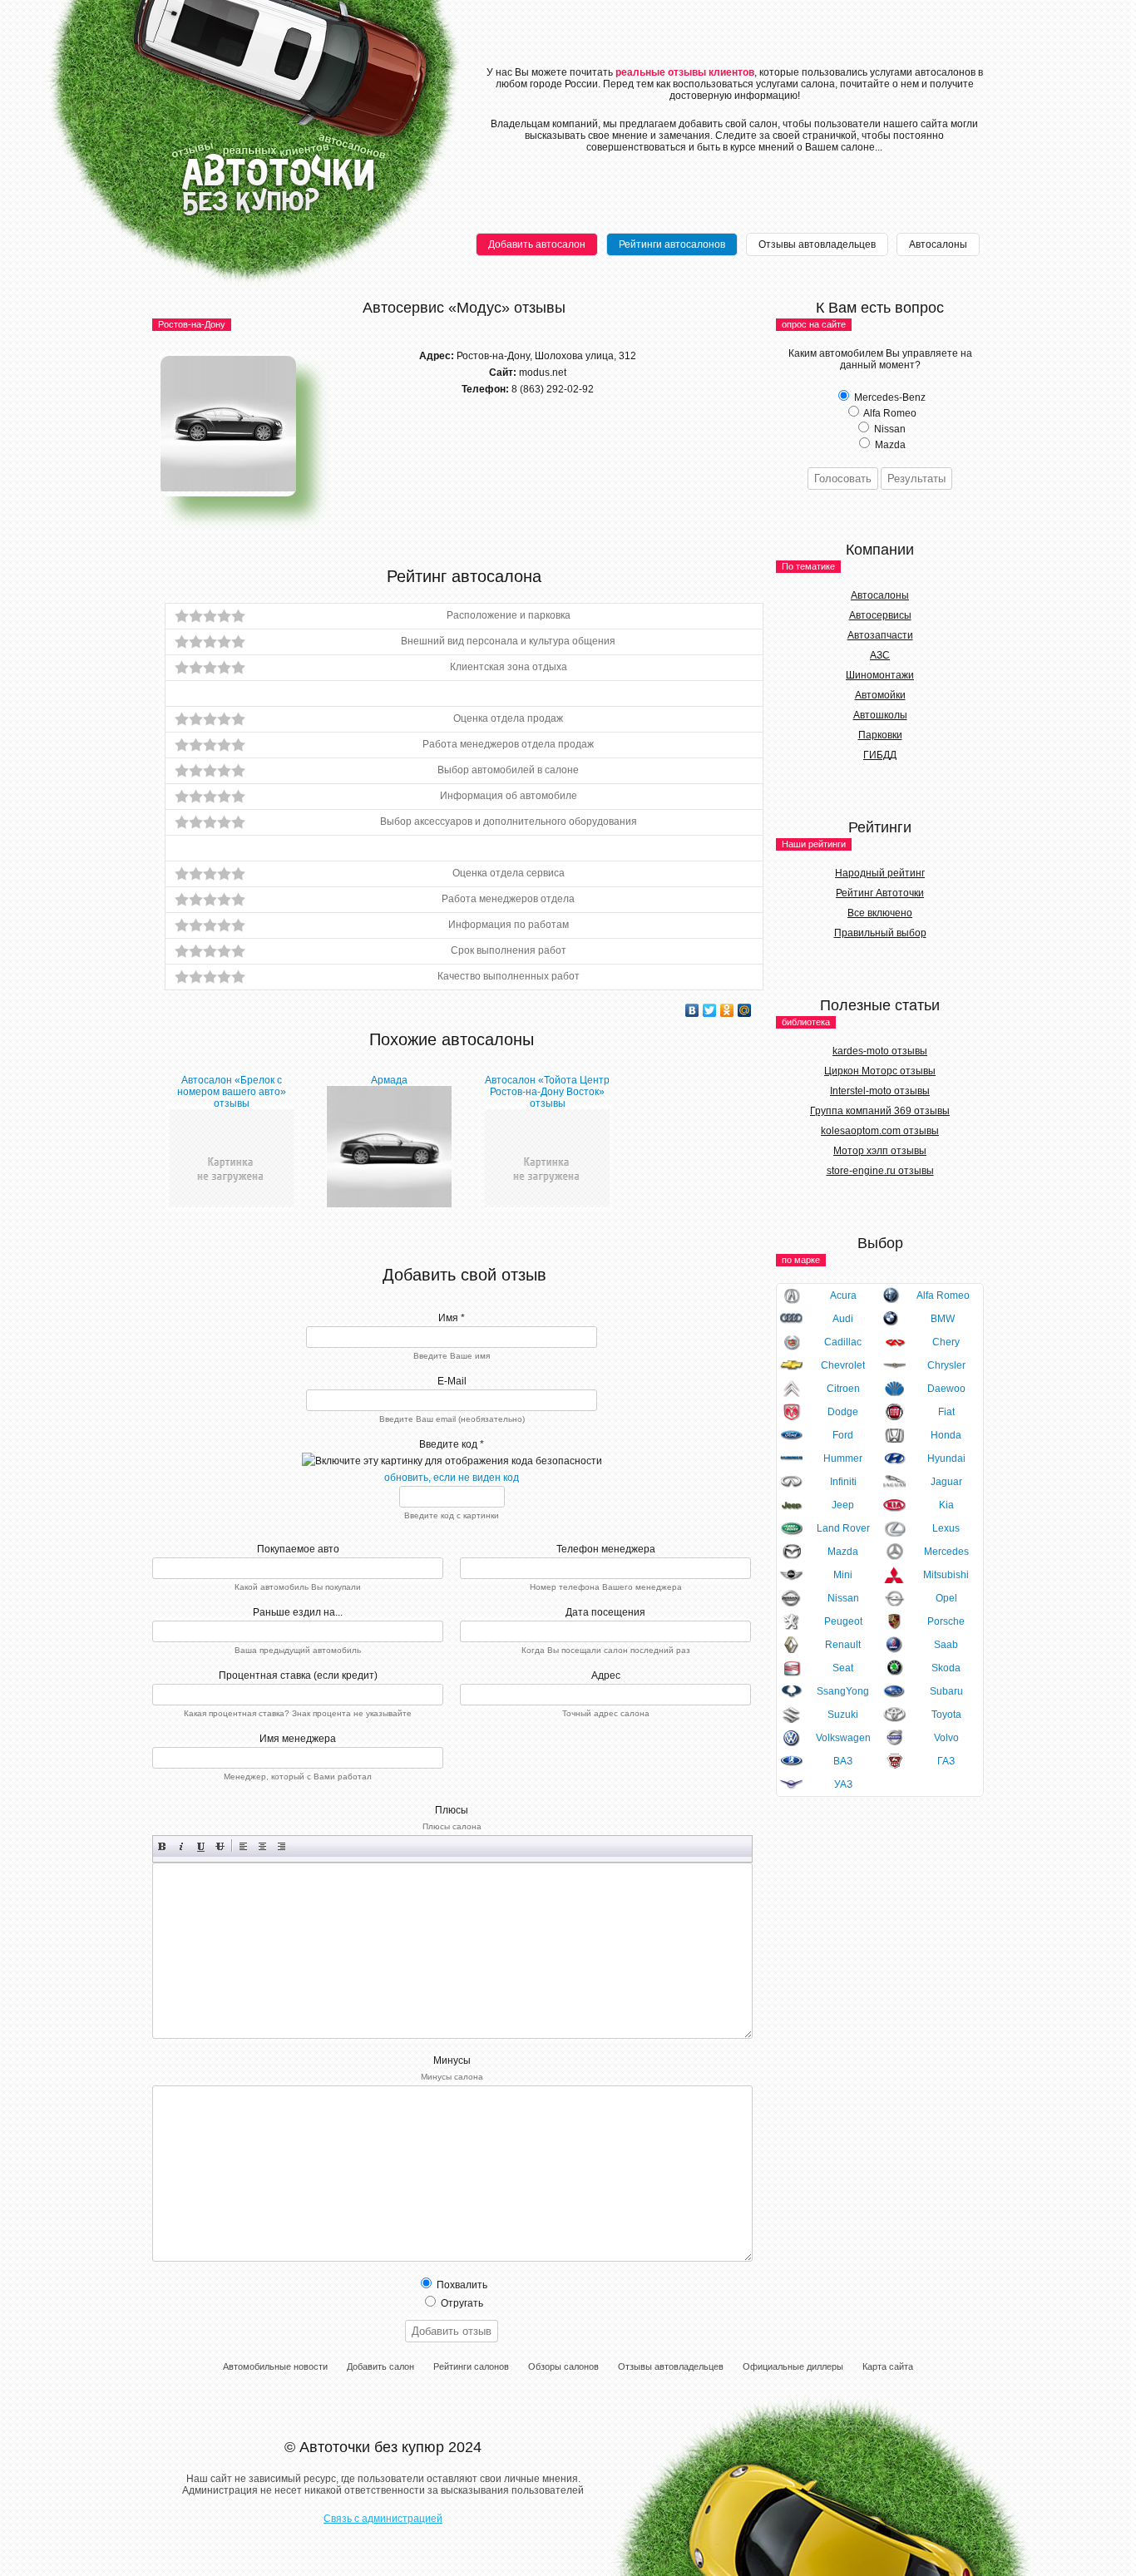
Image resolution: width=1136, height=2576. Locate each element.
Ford (843, 1435)
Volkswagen (843, 1738)
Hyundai (946, 1458)
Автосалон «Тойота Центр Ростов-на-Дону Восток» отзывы (547, 1092)
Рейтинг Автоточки (880, 893)
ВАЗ (843, 1761)
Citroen (843, 1389)
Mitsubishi (946, 1575)
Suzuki (843, 1715)
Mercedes (946, 1552)
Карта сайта (888, 2366)
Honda (946, 1435)
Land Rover (843, 1528)
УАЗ (843, 1784)
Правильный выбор (880, 933)
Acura (843, 1295)
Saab (946, 1645)
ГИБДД (880, 755)
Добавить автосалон (537, 244)
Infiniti (843, 1482)
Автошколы (880, 715)
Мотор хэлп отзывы (880, 1151)
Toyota (946, 1715)
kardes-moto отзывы (880, 1051)
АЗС (880, 655)
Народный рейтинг (880, 873)
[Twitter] (710, 1010)
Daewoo (946, 1389)
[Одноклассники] (727, 1010)
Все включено (880, 913)
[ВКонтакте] (692, 1010)
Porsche (946, 1621)
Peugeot (843, 1621)
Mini (843, 1575)
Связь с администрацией (383, 2519)
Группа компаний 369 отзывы (880, 1111)
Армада (389, 1080)
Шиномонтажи (880, 675)
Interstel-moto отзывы (880, 1091)
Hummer (843, 1458)
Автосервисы (880, 615)
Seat (843, 1668)
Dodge (843, 1412)
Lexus (946, 1528)
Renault (843, 1645)
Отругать (461, 2303)
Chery (946, 1342)
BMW (943, 1319)
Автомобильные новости (275, 2366)
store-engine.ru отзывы (880, 1171)
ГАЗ (946, 1761)
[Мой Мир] (745, 1010)
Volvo (946, 1738)
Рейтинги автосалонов (672, 244)
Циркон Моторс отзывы (880, 1071)
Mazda (843, 1552)
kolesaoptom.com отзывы (880, 1131)
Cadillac (843, 1342)
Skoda (946, 1668)
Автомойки (880, 695)
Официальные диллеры (793, 2366)
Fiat (946, 1412)
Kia (946, 1505)
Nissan (843, 1598)
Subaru (946, 1691)
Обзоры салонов (563, 2366)
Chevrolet (843, 1365)
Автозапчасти (880, 635)
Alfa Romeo (943, 1295)
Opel (946, 1598)
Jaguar (946, 1482)
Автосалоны (938, 244)
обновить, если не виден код (452, 1478)
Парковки (880, 735)
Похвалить (461, 2285)
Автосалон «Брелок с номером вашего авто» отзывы (232, 1092)
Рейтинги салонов (471, 2366)
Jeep (843, 1505)
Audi (843, 1319)
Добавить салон (380, 2366)
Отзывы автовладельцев (817, 244)
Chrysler (946, 1365)
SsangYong (843, 1691)
